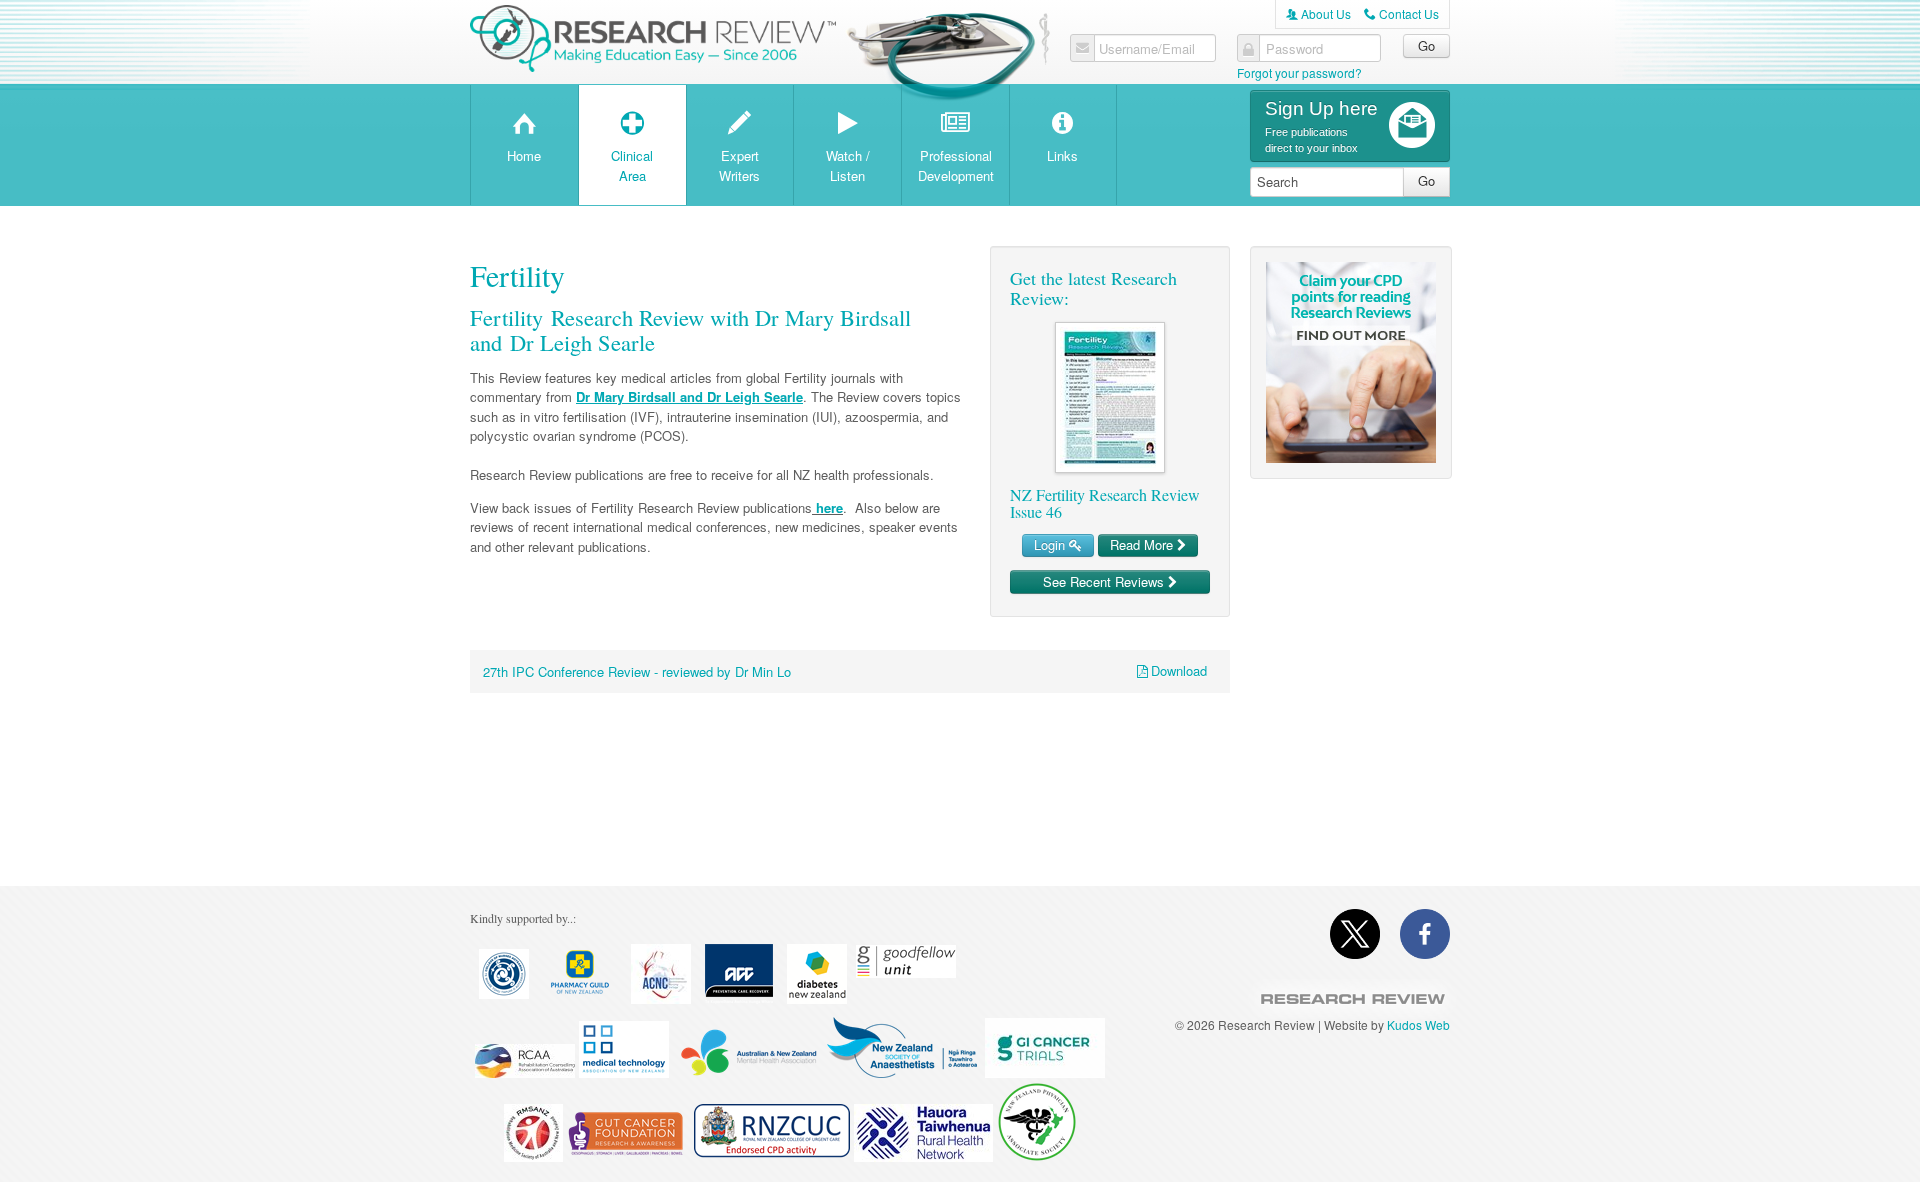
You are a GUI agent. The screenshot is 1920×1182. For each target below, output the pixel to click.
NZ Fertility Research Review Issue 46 (1105, 503)
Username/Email (1147, 49)
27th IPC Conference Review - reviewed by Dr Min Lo (637, 671)
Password (1294, 49)
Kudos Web (1418, 1024)
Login (1051, 544)
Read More (1143, 544)
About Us (1318, 13)
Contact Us (1401, 13)
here (827, 507)
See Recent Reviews (1105, 581)
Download (1179, 670)
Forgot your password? (1299, 72)
